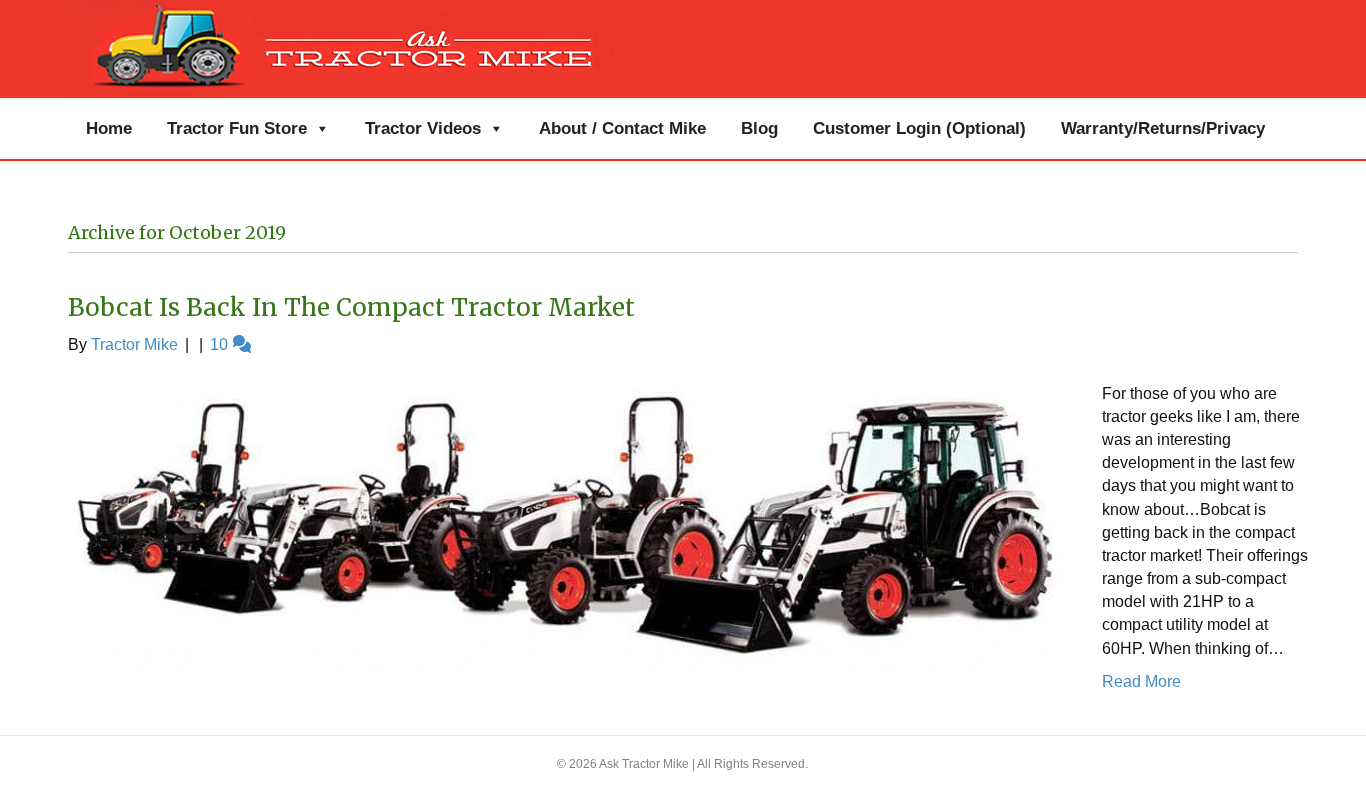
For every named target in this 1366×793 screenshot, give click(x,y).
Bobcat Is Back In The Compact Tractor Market (351, 307)
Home (109, 128)
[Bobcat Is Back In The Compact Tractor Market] (565, 524)
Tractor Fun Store (237, 128)
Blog (759, 128)
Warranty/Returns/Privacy (1163, 128)
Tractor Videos (423, 128)
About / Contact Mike (622, 128)
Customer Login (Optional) (919, 128)
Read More (1141, 681)
